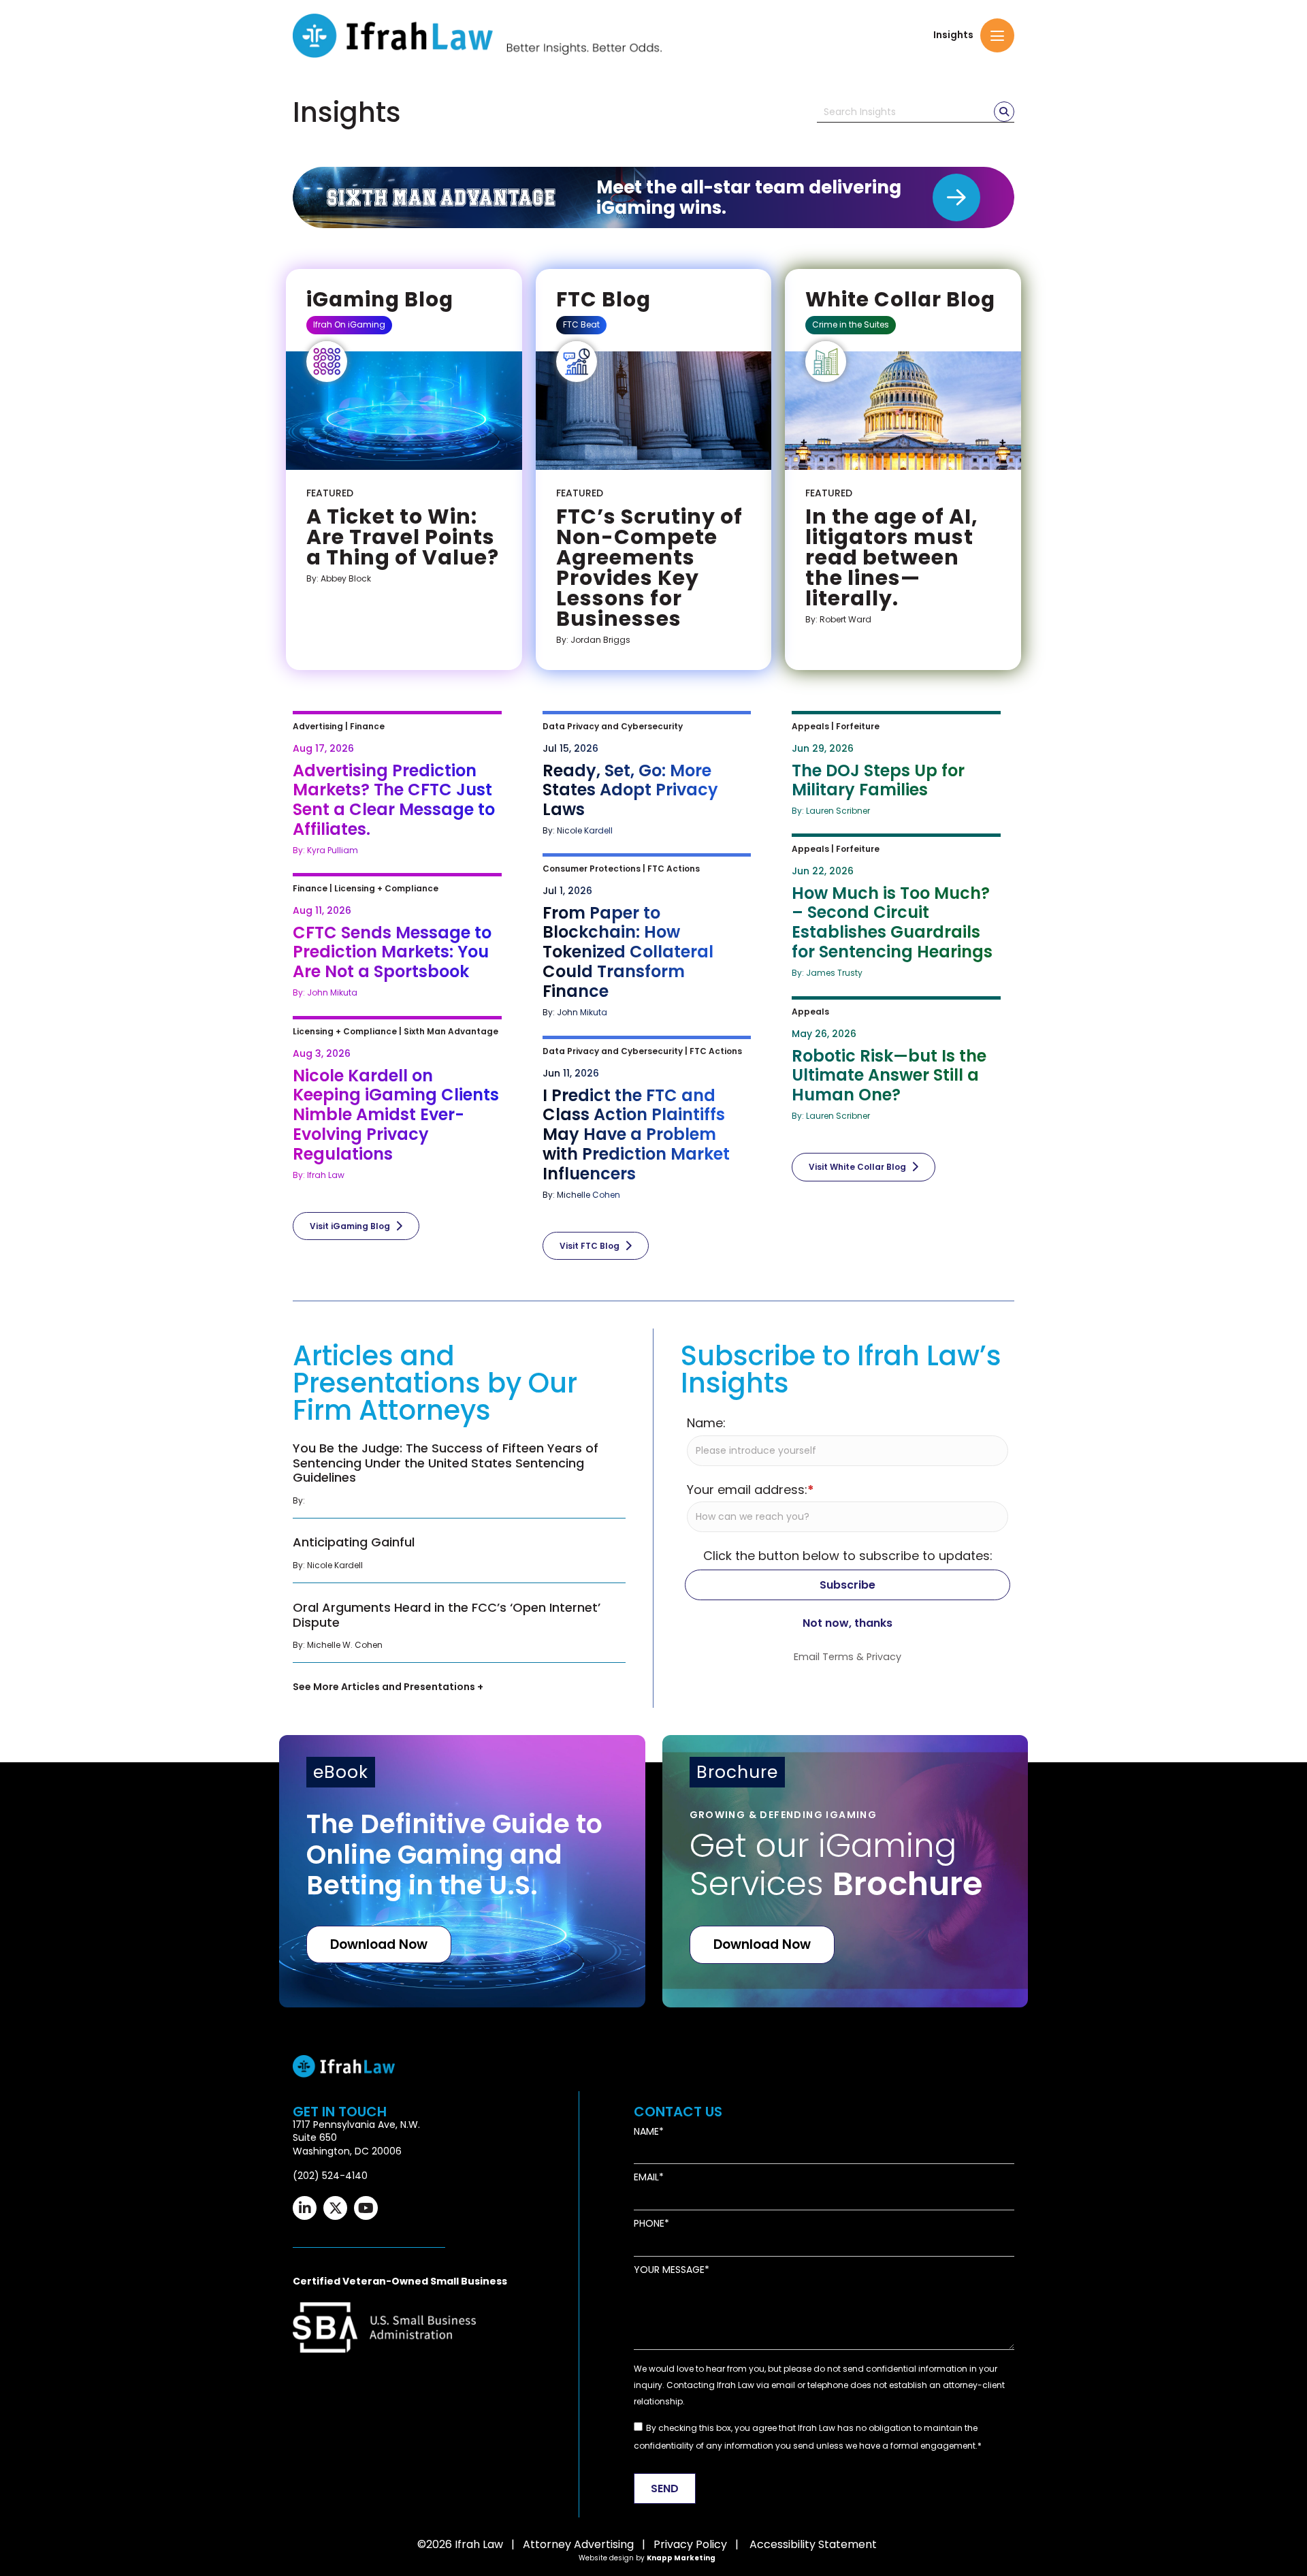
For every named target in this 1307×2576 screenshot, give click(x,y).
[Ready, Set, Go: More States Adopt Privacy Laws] (654, 776)
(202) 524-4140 (330, 2176)
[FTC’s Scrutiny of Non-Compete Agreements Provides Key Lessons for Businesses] (654, 567)
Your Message (669, 2270)
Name (646, 2132)
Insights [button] (953, 35)
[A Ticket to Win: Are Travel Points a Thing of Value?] (404, 536)
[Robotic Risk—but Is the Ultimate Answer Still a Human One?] (903, 1061)
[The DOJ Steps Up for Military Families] (903, 766)
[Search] (1004, 112)
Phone (649, 2224)
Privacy (884, 1657)
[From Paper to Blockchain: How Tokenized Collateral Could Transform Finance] (654, 937)
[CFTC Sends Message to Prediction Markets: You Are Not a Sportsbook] (404, 938)
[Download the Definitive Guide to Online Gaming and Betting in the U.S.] (462, 1871)
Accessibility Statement (813, 2544)
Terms (838, 1657)
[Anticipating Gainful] (459, 1557)
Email (646, 2177)
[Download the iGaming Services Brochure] (845, 1871)
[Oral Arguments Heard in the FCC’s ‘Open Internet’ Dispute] (459, 1629)
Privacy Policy (690, 2544)
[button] (997, 35)
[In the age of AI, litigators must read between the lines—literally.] (903, 556)
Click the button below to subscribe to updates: (848, 1556)
